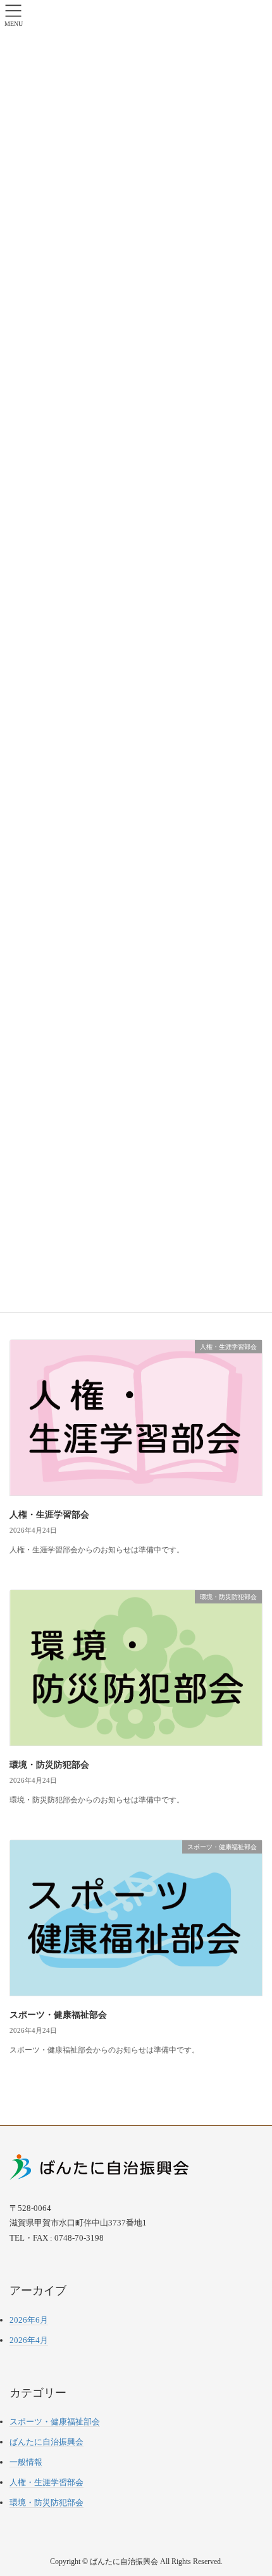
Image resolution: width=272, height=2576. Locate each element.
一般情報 (26, 2462)
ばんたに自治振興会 (46, 2442)
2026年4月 (29, 2340)
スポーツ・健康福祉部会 (58, 2015)
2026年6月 (29, 2320)
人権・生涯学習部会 (49, 1515)
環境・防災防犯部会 (49, 1765)
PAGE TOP (252, 2488)
